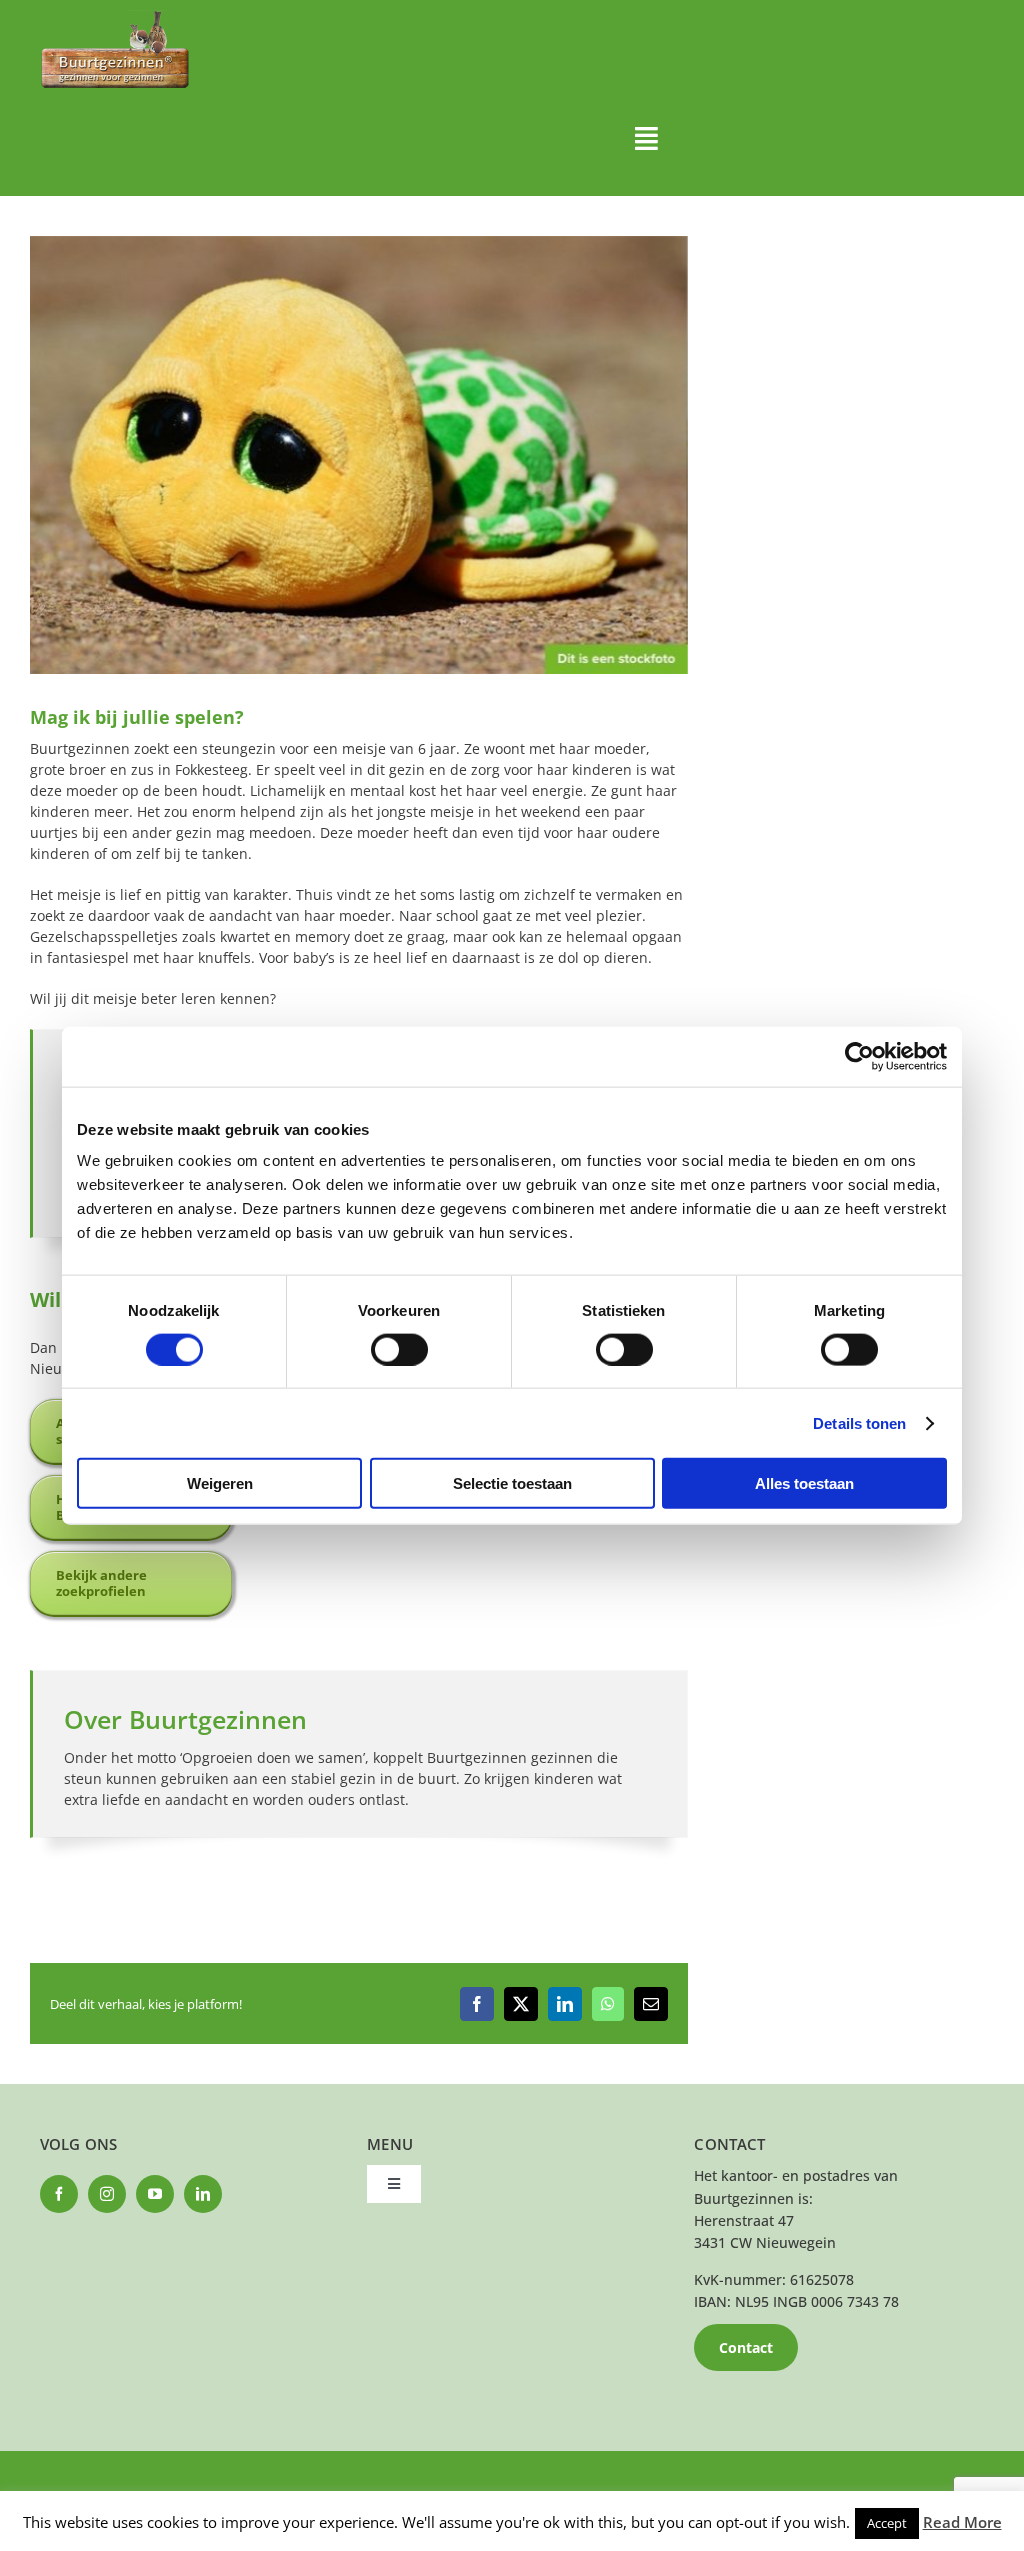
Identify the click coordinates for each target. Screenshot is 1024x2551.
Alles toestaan (804, 1483)
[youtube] (155, 2194)
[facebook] (59, 2194)
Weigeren (220, 1483)
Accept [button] (887, 2523)
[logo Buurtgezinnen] (115, 16)
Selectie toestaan (512, 1483)
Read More (962, 2522)
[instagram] (107, 2194)
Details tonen (859, 1422)
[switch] (399, 1349)
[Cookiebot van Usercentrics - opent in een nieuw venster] (859, 1056)
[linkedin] (203, 2194)
